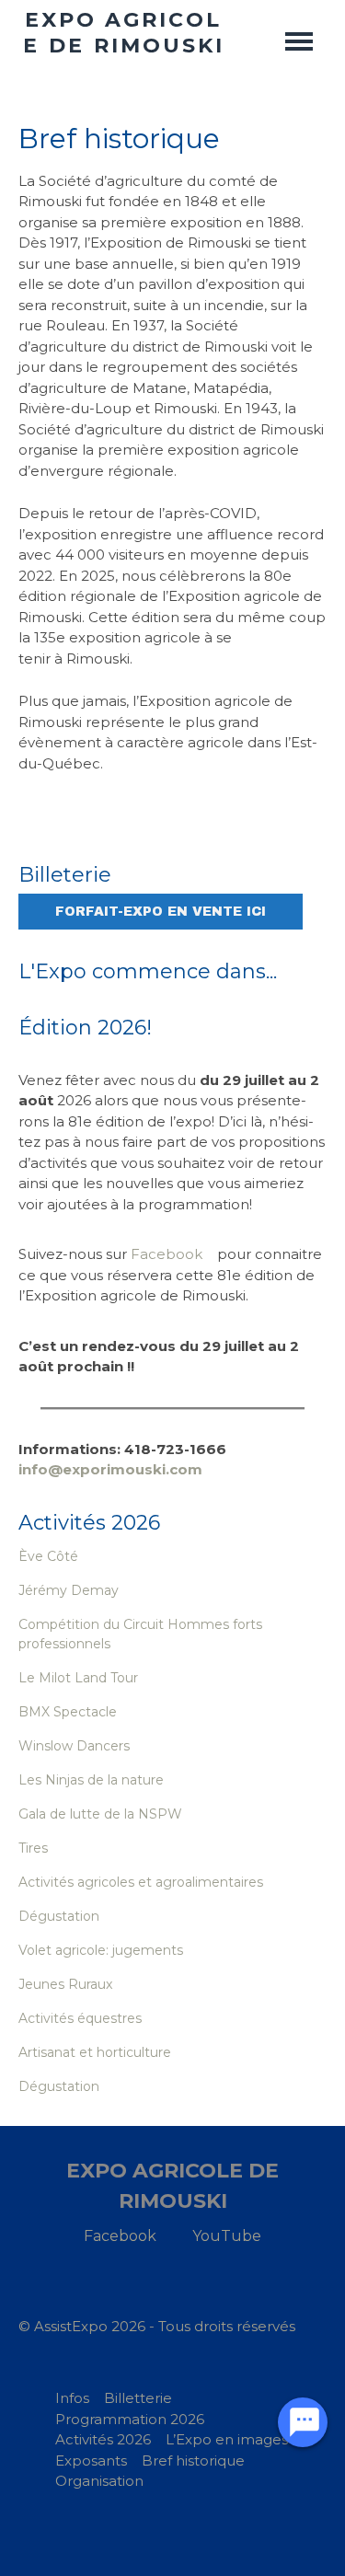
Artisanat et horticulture (95, 2052)
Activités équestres (80, 2018)
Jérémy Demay (69, 1590)
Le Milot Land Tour (78, 1678)
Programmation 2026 (130, 2419)
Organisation (99, 2481)
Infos (72, 2398)
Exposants (91, 2460)
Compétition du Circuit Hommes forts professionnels (140, 1634)
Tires (33, 1848)
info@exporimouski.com (110, 1469)
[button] (299, 41)
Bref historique (193, 2460)
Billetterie (138, 2398)
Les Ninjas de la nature (91, 1780)
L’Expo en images (227, 2439)
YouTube (227, 2236)
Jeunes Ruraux (65, 1984)
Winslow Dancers (74, 1746)
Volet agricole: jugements (101, 1950)
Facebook (167, 1254)
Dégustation (59, 1916)
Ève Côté (48, 1556)
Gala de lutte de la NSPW (100, 1814)
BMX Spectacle (68, 1712)
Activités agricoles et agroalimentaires (141, 1882)
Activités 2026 (103, 2439)
